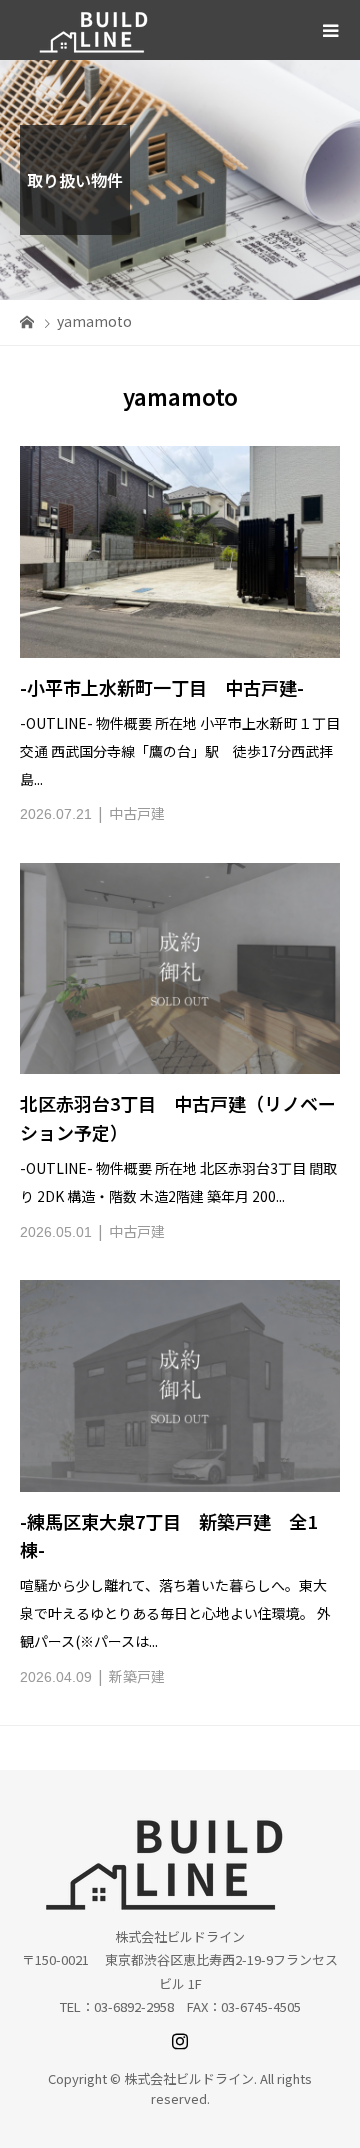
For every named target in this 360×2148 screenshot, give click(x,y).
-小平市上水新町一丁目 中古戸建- (162, 687)
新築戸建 (137, 1676)
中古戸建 (137, 813)
